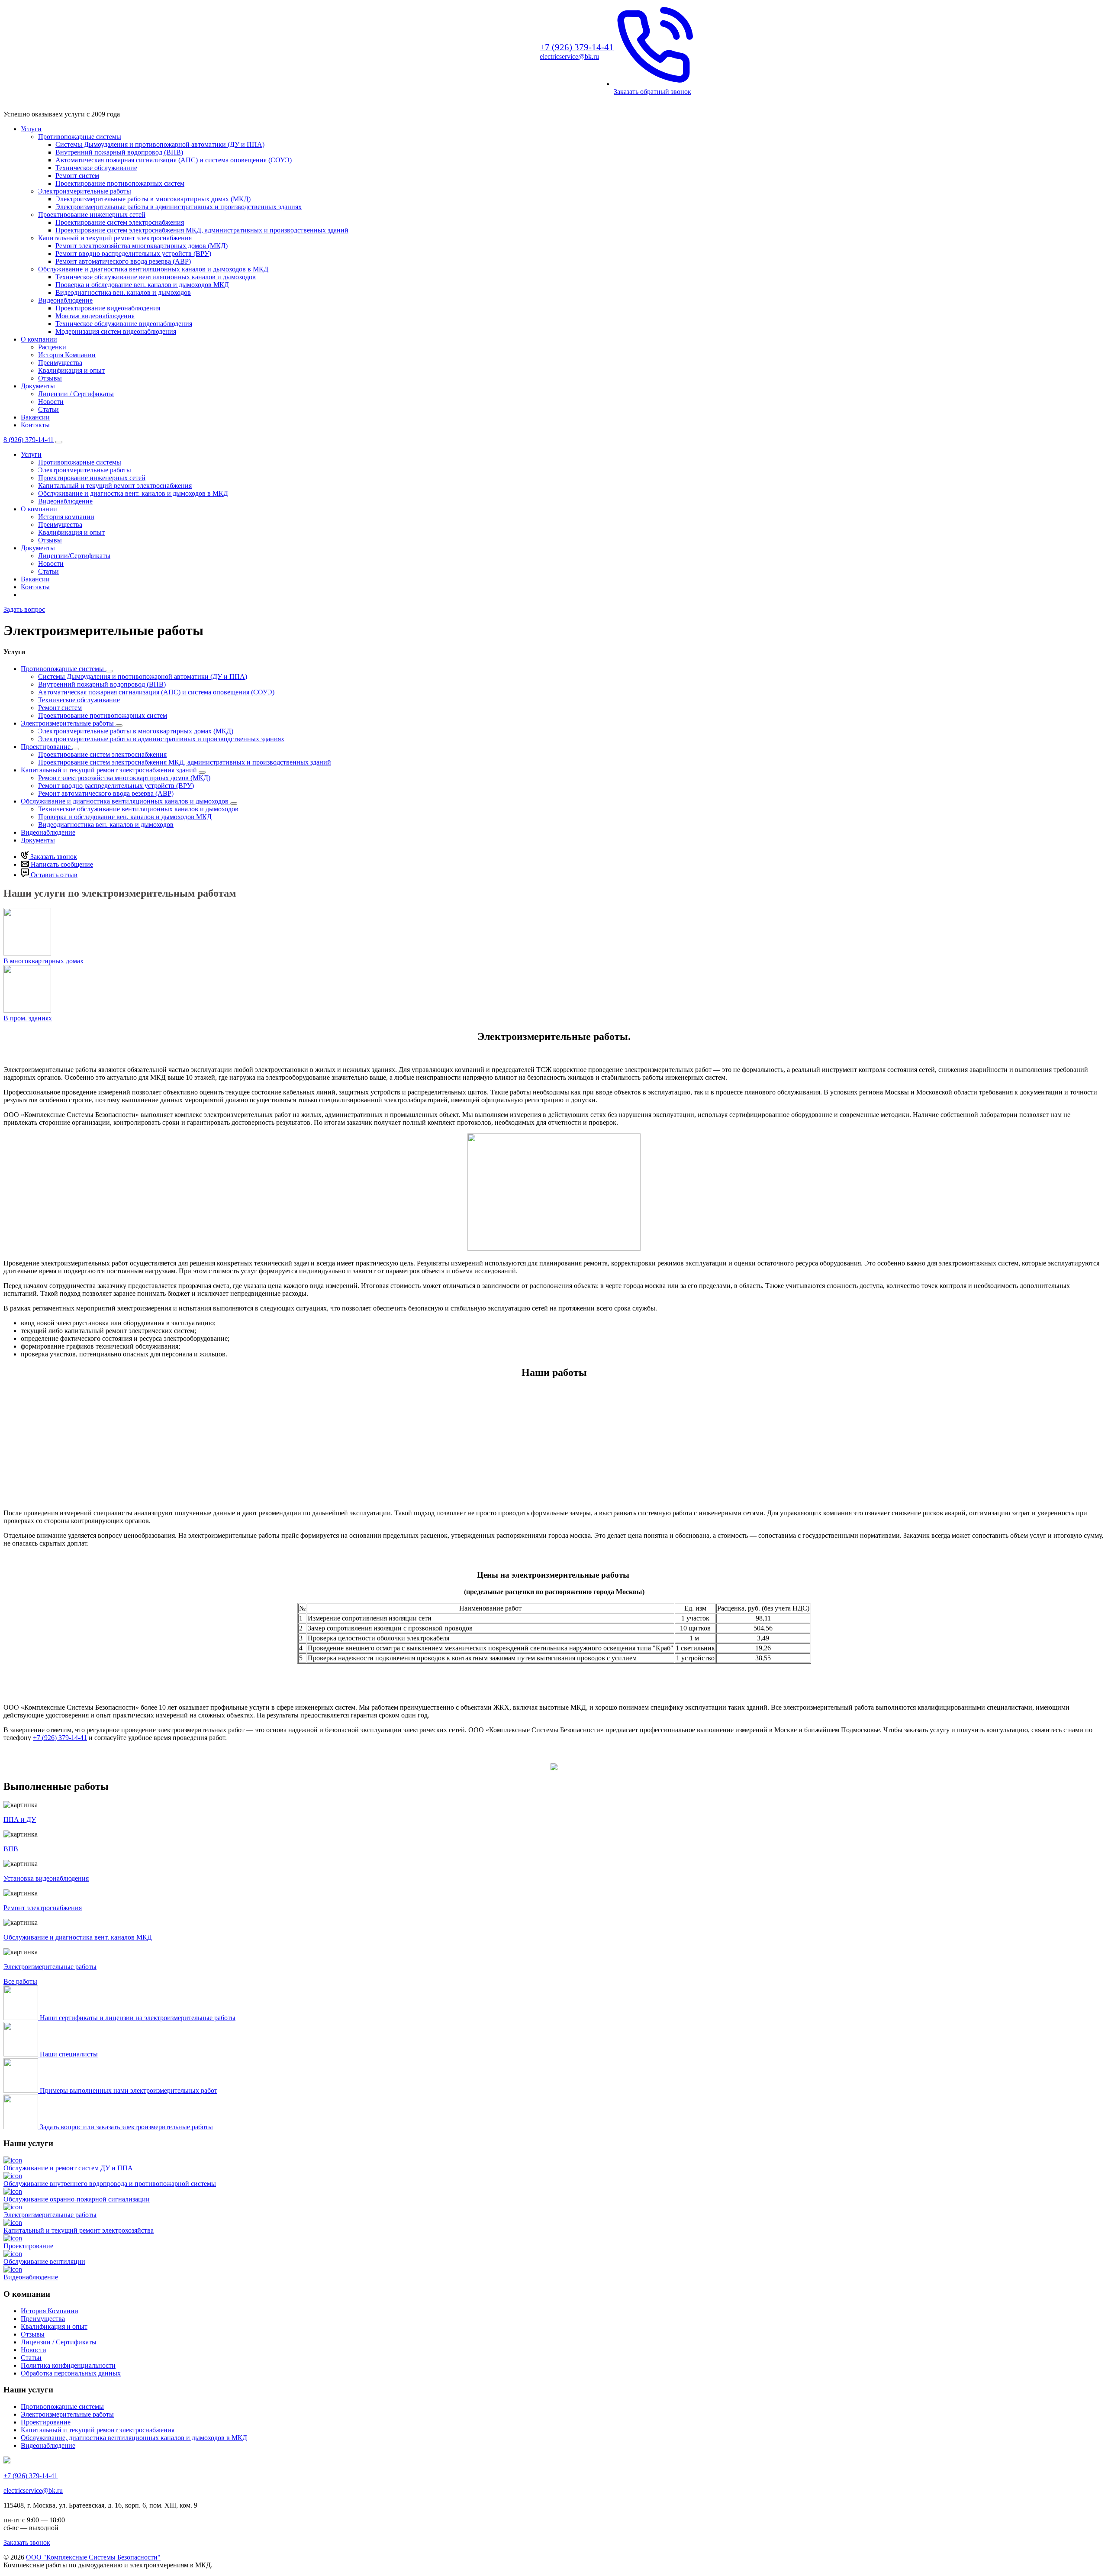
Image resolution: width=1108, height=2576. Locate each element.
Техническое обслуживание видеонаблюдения (124, 324)
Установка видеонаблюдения (46, 1878)
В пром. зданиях (28, 1018)
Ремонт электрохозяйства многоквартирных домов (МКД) (142, 246)
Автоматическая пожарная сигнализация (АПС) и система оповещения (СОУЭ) (174, 160)
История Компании (67, 355)
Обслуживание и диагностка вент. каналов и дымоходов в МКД (133, 493)
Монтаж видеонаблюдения (95, 316)
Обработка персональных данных (71, 2373)
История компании (66, 517)
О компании (39, 339)
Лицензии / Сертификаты (76, 394)
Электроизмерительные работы (85, 191)
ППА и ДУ (20, 1819)
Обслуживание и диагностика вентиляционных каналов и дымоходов (126, 801)
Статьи (48, 409)
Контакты (35, 425)
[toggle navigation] (59, 442)
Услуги (31, 129)
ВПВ (11, 1849)
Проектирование (47, 747)
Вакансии (35, 417)
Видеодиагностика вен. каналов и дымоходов (123, 292)
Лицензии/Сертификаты (74, 556)
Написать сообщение (61, 864)
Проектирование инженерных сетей (92, 215)
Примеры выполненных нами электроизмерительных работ (129, 2090)
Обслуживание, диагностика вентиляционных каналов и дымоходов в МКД (134, 2438)
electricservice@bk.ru (569, 56)
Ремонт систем (77, 176)
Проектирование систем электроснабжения (120, 222)
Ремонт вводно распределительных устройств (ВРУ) (133, 253)
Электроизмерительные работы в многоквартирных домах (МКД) (153, 199)
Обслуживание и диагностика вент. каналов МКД (78, 1937)
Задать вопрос (24, 609)
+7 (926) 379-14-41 (60, 1738)
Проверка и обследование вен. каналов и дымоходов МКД (142, 285)
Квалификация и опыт (71, 370)
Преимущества (60, 363)
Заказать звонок (53, 857)
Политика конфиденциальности (68, 2365)
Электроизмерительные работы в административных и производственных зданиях (179, 207)
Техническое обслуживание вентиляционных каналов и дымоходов (156, 277)
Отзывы (50, 378)
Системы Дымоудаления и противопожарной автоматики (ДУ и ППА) (160, 144)
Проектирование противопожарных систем (120, 183)
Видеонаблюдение (65, 300)
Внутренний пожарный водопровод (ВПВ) (119, 152)
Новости (51, 402)
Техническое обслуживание (96, 168)
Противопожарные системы (80, 137)
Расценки (52, 347)
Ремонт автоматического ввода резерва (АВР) (123, 261)
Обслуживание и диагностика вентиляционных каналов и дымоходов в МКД (153, 269)
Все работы (20, 1981)
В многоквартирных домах (43, 961)
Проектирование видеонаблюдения (108, 308)
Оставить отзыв (53, 875)
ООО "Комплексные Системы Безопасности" (93, 2557)
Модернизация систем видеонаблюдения (116, 331)
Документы (38, 386)
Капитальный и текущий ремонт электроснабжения (115, 238)
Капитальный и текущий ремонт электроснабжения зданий (110, 770)
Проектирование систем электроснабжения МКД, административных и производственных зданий (202, 230)
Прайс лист (554, 1691)
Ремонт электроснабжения (43, 1908)
